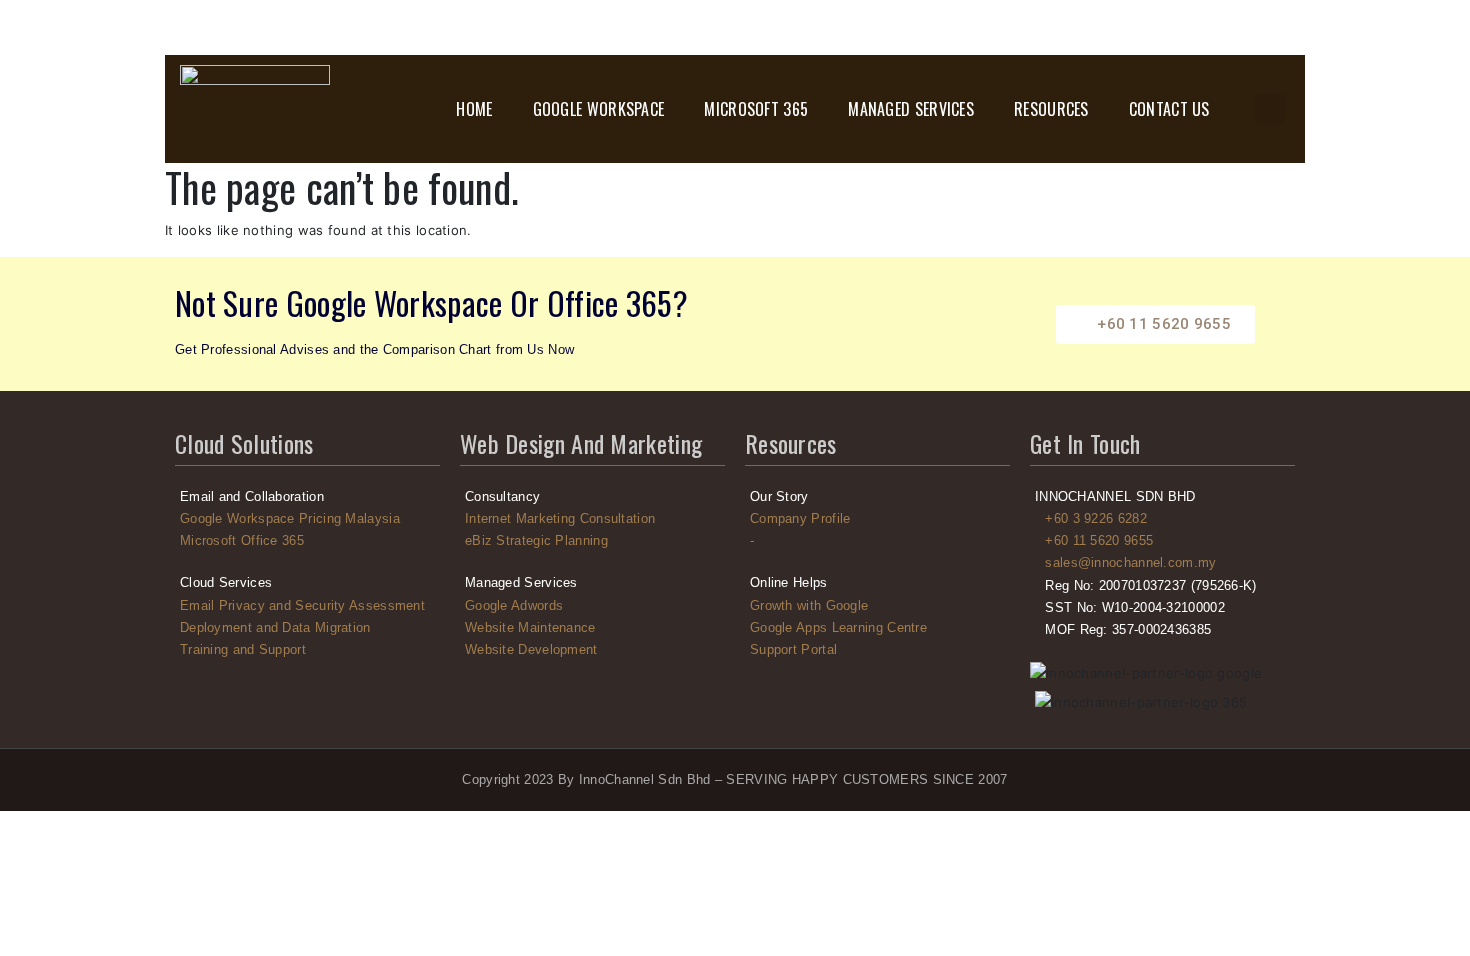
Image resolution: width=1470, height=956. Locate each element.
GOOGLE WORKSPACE (599, 109)
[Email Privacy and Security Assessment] (307, 606)
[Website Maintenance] (592, 628)
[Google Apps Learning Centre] (877, 628)
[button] (1270, 109)
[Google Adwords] (592, 606)
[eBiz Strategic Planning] (592, 541)
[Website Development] (592, 650)
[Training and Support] (307, 650)
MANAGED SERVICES (911, 109)
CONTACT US (1169, 109)
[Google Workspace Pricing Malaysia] (307, 519)
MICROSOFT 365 (756, 109)
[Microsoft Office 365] (307, 541)
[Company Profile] (877, 519)
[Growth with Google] (877, 606)
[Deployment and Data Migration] (307, 628)
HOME (474, 109)
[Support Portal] (877, 650)
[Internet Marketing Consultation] (592, 519)
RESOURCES (1051, 109)
